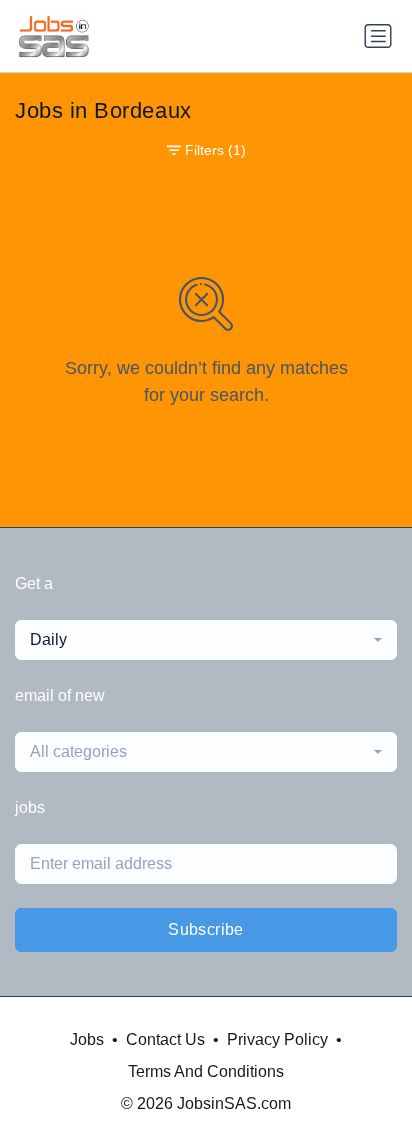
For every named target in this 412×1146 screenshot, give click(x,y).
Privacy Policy (277, 1039)
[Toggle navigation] (378, 36)
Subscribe (206, 929)
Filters (215, 150)
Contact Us (165, 1039)
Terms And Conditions (206, 1071)
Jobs (87, 1039)
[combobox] (206, 640)
